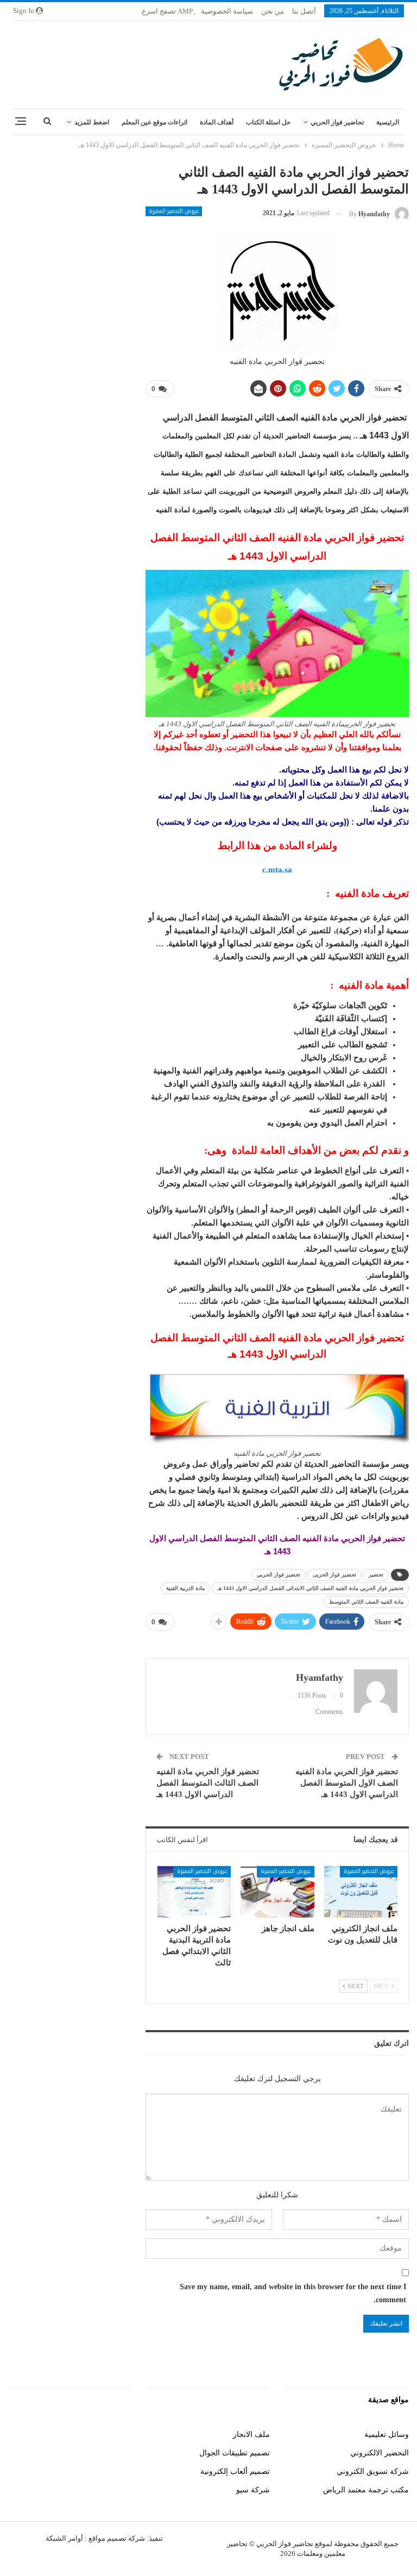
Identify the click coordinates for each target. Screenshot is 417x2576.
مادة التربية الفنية (185, 1588)
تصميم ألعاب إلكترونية (235, 2471)
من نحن (273, 11)
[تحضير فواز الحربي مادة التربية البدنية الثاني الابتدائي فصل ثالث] (194, 1892)
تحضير (376, 1575)
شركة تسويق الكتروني (373, 2471)
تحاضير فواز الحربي (337, 122)
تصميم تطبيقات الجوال (235, 2453)
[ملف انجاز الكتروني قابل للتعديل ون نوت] (361, 1892)
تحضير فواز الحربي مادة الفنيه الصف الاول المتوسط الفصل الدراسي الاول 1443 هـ (347, 1783)
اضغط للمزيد (92, 122)
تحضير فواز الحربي (279, 1575)
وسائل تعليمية (387, 2434)
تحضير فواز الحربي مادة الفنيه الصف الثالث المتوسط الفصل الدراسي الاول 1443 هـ (208, 1783)
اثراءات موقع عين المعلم (154, 122)
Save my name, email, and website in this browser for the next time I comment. (293, 2293)
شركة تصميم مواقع (116, 2538)
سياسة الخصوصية (227, 11)
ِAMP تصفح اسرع (167, 11)
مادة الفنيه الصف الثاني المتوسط (366, 1602)
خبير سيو (117, 2434)
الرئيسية (388, 122)
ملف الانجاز (251, 2434)
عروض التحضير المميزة (174, 211)
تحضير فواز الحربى (334, 1575)
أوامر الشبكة (64, 2538)
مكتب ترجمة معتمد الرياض (366, 2490)
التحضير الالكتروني (380, 2453)
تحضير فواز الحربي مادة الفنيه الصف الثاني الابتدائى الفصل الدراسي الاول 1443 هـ (310, 1588)
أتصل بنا (304, 11)
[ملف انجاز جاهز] (277, 1892)
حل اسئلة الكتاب (268, 122)
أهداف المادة (217, 122)
